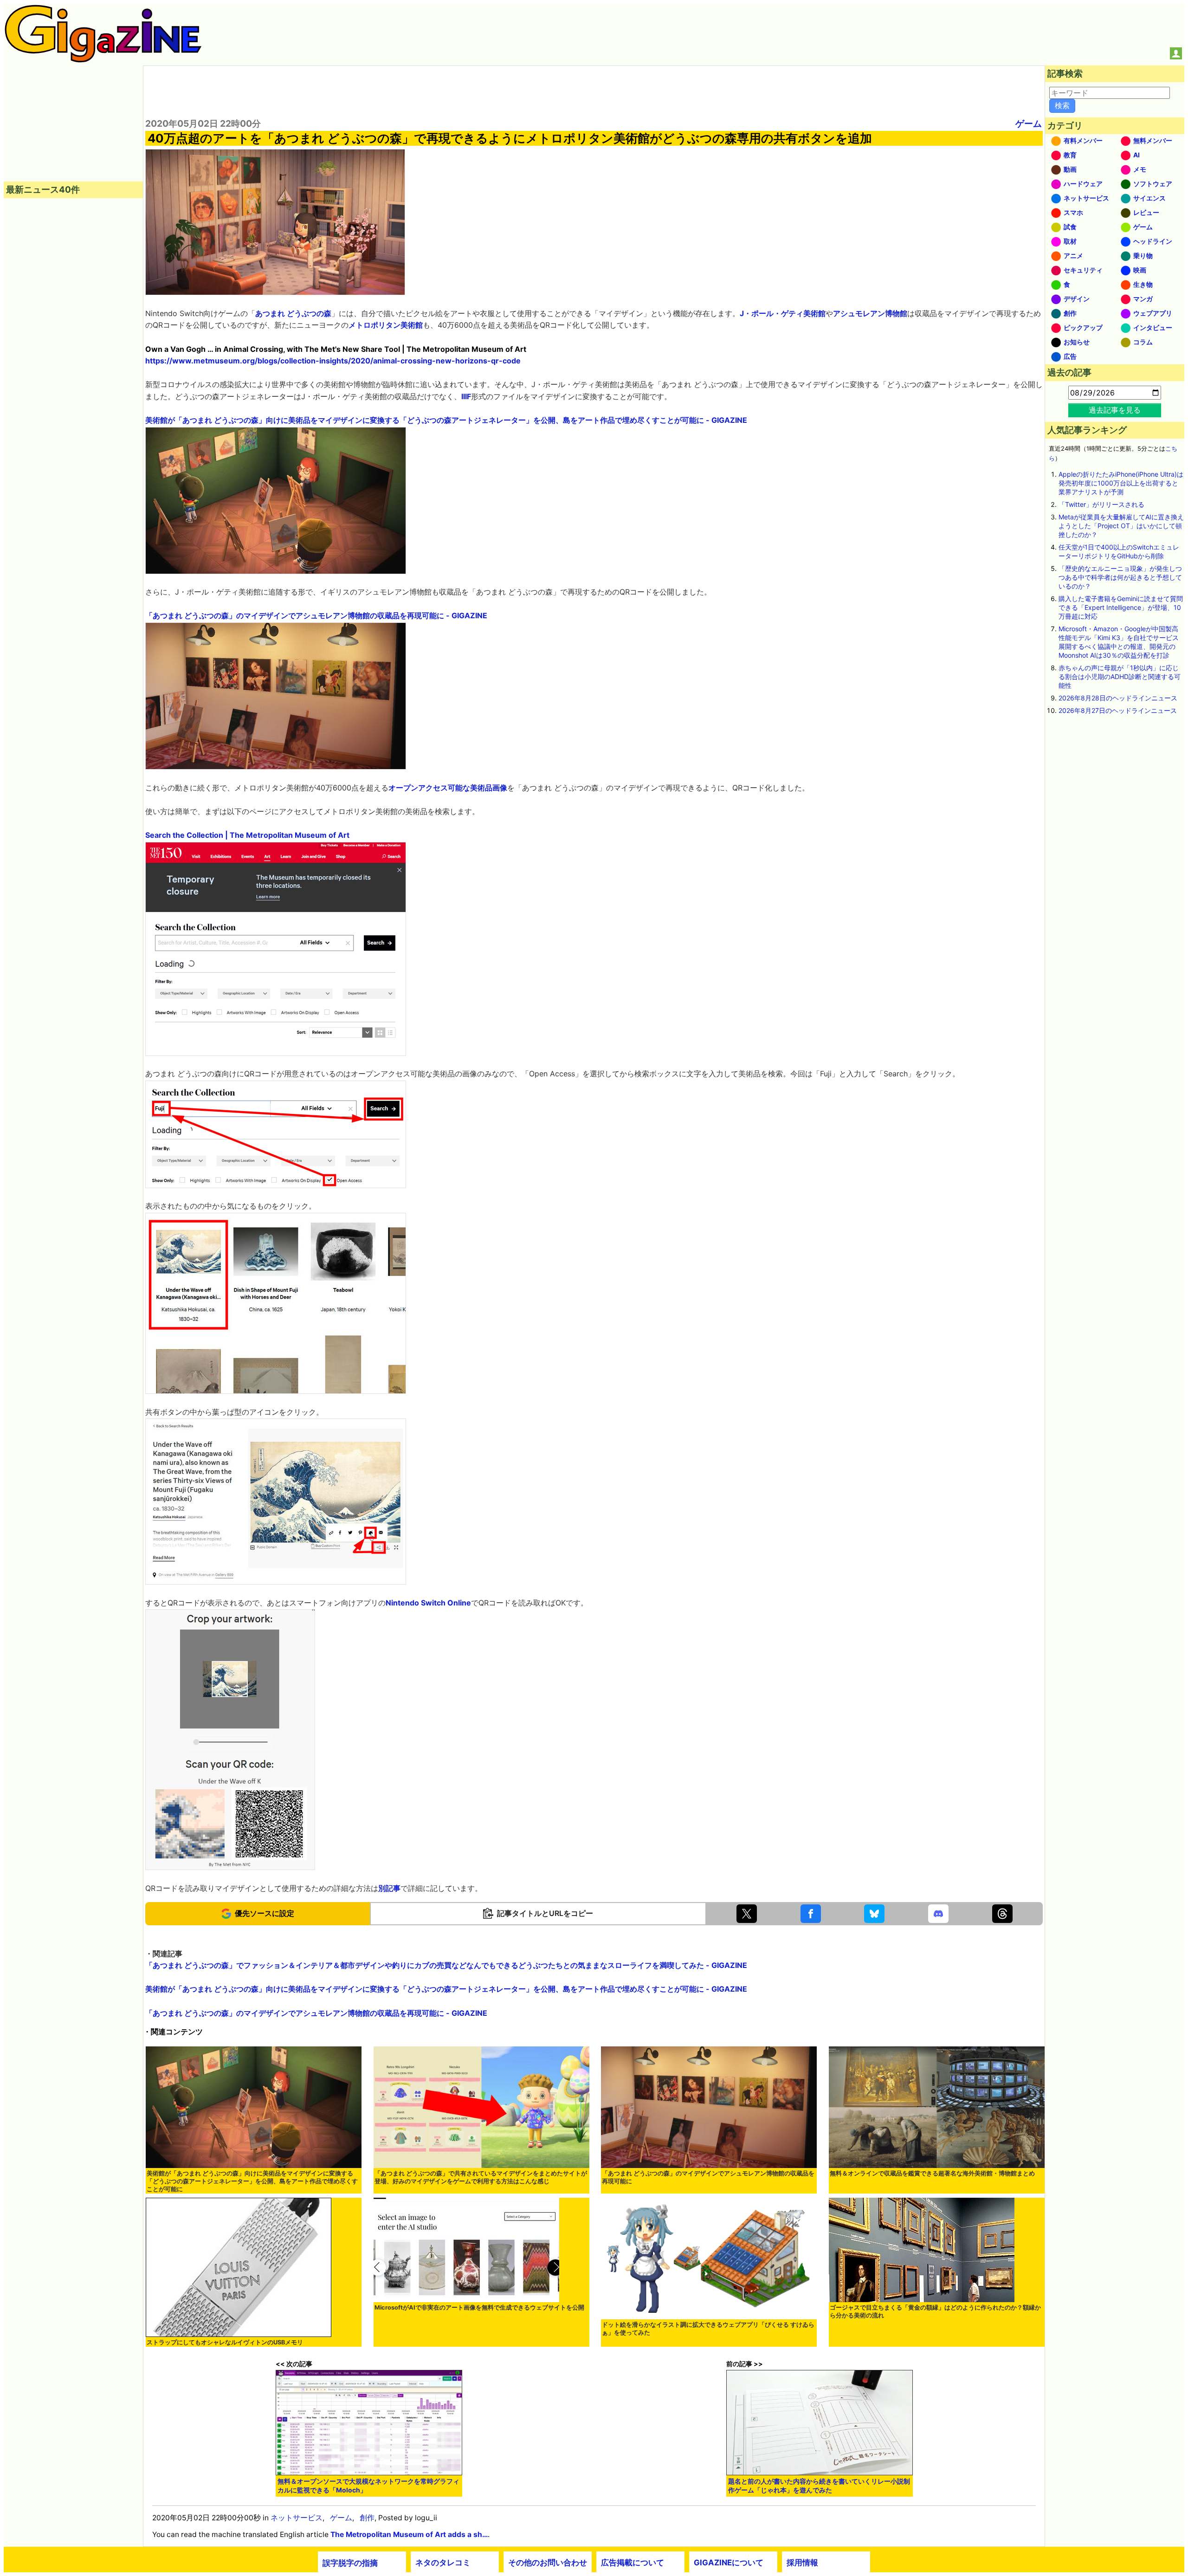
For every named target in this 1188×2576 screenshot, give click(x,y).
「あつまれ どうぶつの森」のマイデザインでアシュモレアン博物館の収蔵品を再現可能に (708, 2177)
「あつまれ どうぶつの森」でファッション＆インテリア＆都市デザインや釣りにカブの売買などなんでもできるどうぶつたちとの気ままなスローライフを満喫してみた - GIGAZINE (446, 1965)
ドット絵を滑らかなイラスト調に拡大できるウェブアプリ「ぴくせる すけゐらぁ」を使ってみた (708, 2329)
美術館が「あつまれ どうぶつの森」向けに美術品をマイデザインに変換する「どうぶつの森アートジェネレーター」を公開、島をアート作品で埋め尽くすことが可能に (252, 2181)
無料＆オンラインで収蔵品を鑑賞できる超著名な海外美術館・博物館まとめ (932, 2173)
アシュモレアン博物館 (870, 313)
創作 (367, 2518)
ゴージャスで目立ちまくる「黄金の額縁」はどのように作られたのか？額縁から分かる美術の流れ (935, 2311)
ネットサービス (297, 2518)
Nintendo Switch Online (428, 1603)
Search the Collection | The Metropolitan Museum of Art (247, 835)
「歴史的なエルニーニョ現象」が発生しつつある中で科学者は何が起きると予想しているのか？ (1120, 577)
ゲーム (1029, 123)
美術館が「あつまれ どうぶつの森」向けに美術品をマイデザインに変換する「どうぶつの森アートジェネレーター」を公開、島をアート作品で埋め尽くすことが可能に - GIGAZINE (446, 420)
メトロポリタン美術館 (386, 325)
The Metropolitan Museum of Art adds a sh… (409, 2534)
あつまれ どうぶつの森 (293, 313)
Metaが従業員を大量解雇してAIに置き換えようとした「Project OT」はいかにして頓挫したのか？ (1121, 526)
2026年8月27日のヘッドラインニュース (1118, 710)
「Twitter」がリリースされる (1101, 504)
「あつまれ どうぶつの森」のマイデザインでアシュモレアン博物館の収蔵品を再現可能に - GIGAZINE (316, 615)
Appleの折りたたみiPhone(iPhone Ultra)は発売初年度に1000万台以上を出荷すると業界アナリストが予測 (1121, 483)
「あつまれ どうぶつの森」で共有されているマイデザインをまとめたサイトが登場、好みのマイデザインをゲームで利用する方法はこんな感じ (481, 2177)
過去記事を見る (1115, 410)
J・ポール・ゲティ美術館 (783, 313)
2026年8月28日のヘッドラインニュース (1118, 698)
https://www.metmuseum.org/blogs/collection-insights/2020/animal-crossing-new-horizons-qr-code (333, 361)
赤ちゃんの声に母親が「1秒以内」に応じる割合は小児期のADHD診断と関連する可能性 (1120, 676)
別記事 (389, 1888)
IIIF (466, 396)
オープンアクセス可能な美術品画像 (448, 788)
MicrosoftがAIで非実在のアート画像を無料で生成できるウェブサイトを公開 (479, 2307)
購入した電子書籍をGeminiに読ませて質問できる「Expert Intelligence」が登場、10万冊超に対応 (1121, 607)
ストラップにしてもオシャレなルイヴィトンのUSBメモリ (225, 2342)
